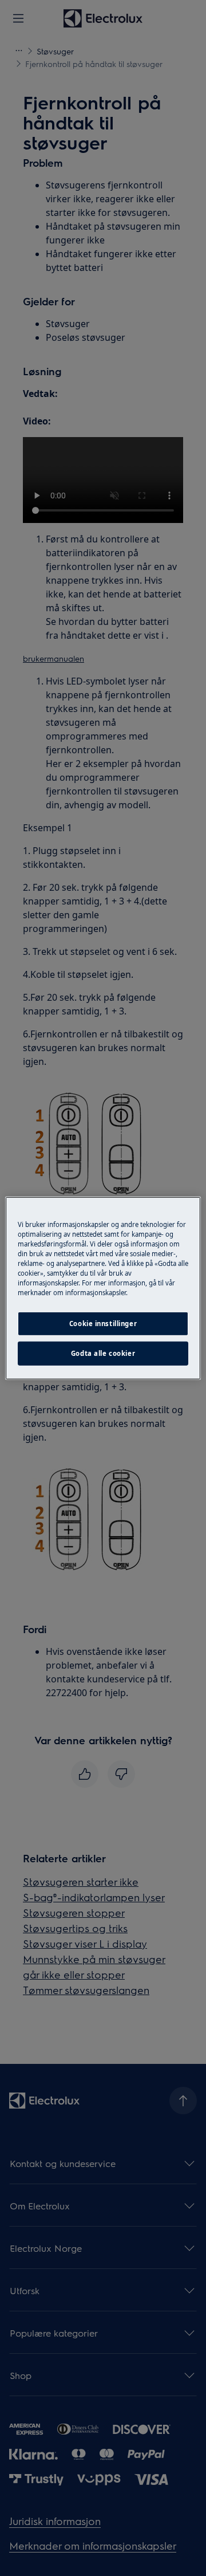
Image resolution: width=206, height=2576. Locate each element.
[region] (103, 1288)
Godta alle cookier (103, 1353)
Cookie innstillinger (103, 1324)
